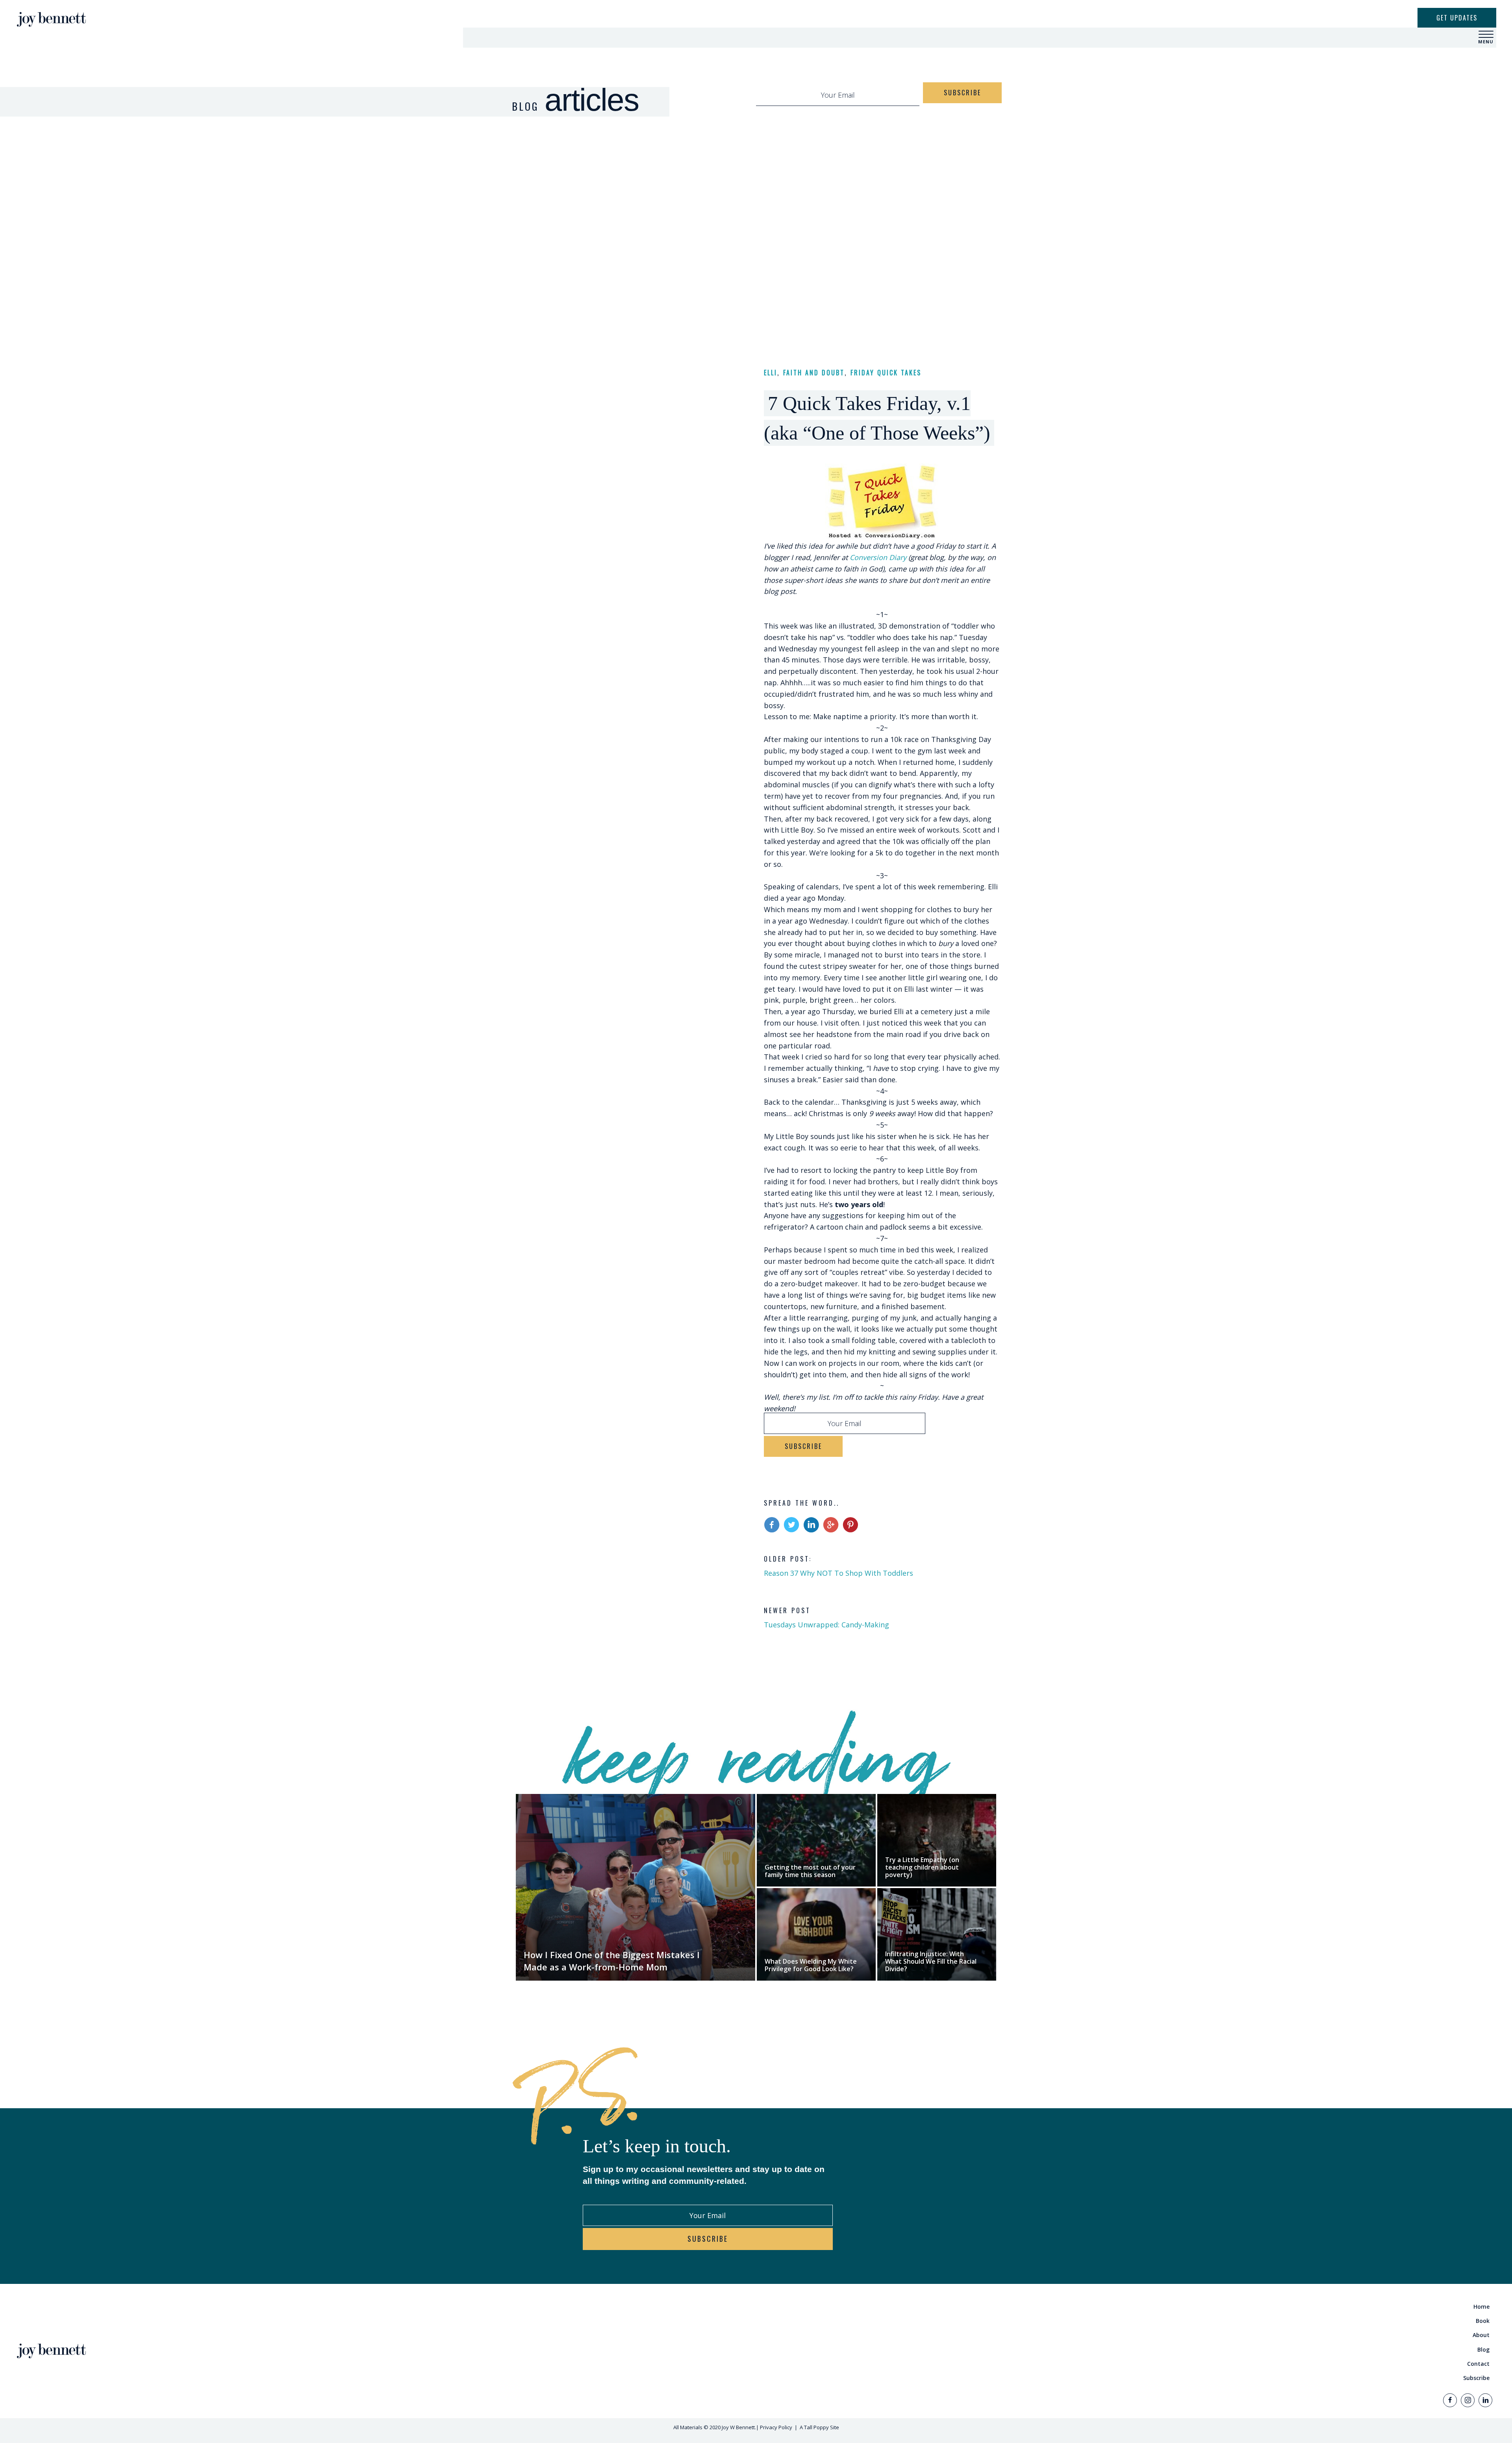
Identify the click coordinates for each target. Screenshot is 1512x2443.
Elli (771, 373)
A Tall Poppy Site (819, 2427)
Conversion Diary (878, 557)
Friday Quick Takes (886, 373)
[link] (1128, 2307)
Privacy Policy (776, 2427)
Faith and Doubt (814, 373)
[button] (1486, 35)
